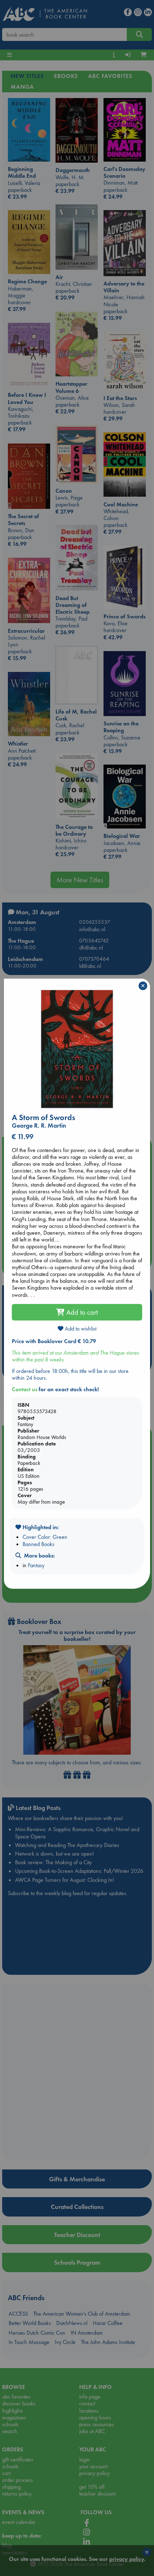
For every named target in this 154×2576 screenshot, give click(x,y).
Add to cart (81, 1312)
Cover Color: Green (45, 1537)
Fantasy (36, 1565)
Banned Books (38, 1544)
